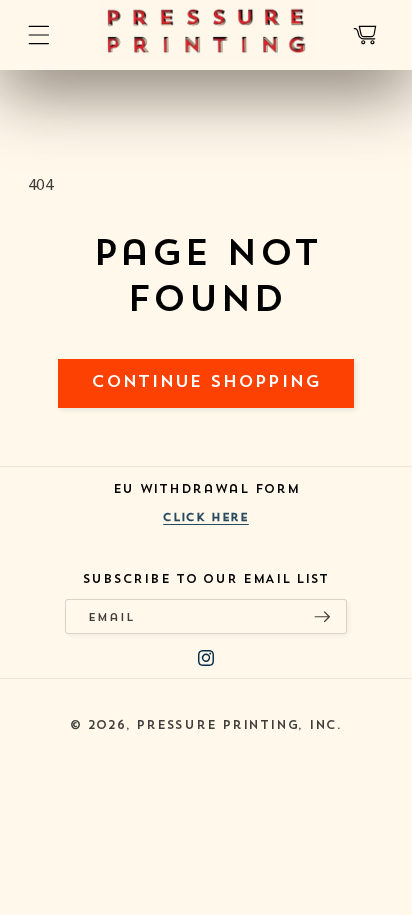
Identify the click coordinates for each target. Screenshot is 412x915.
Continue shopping (206, 383)
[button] (38, 35)
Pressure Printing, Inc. (239, 726)
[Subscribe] (322, 616)
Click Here (206, 518)
